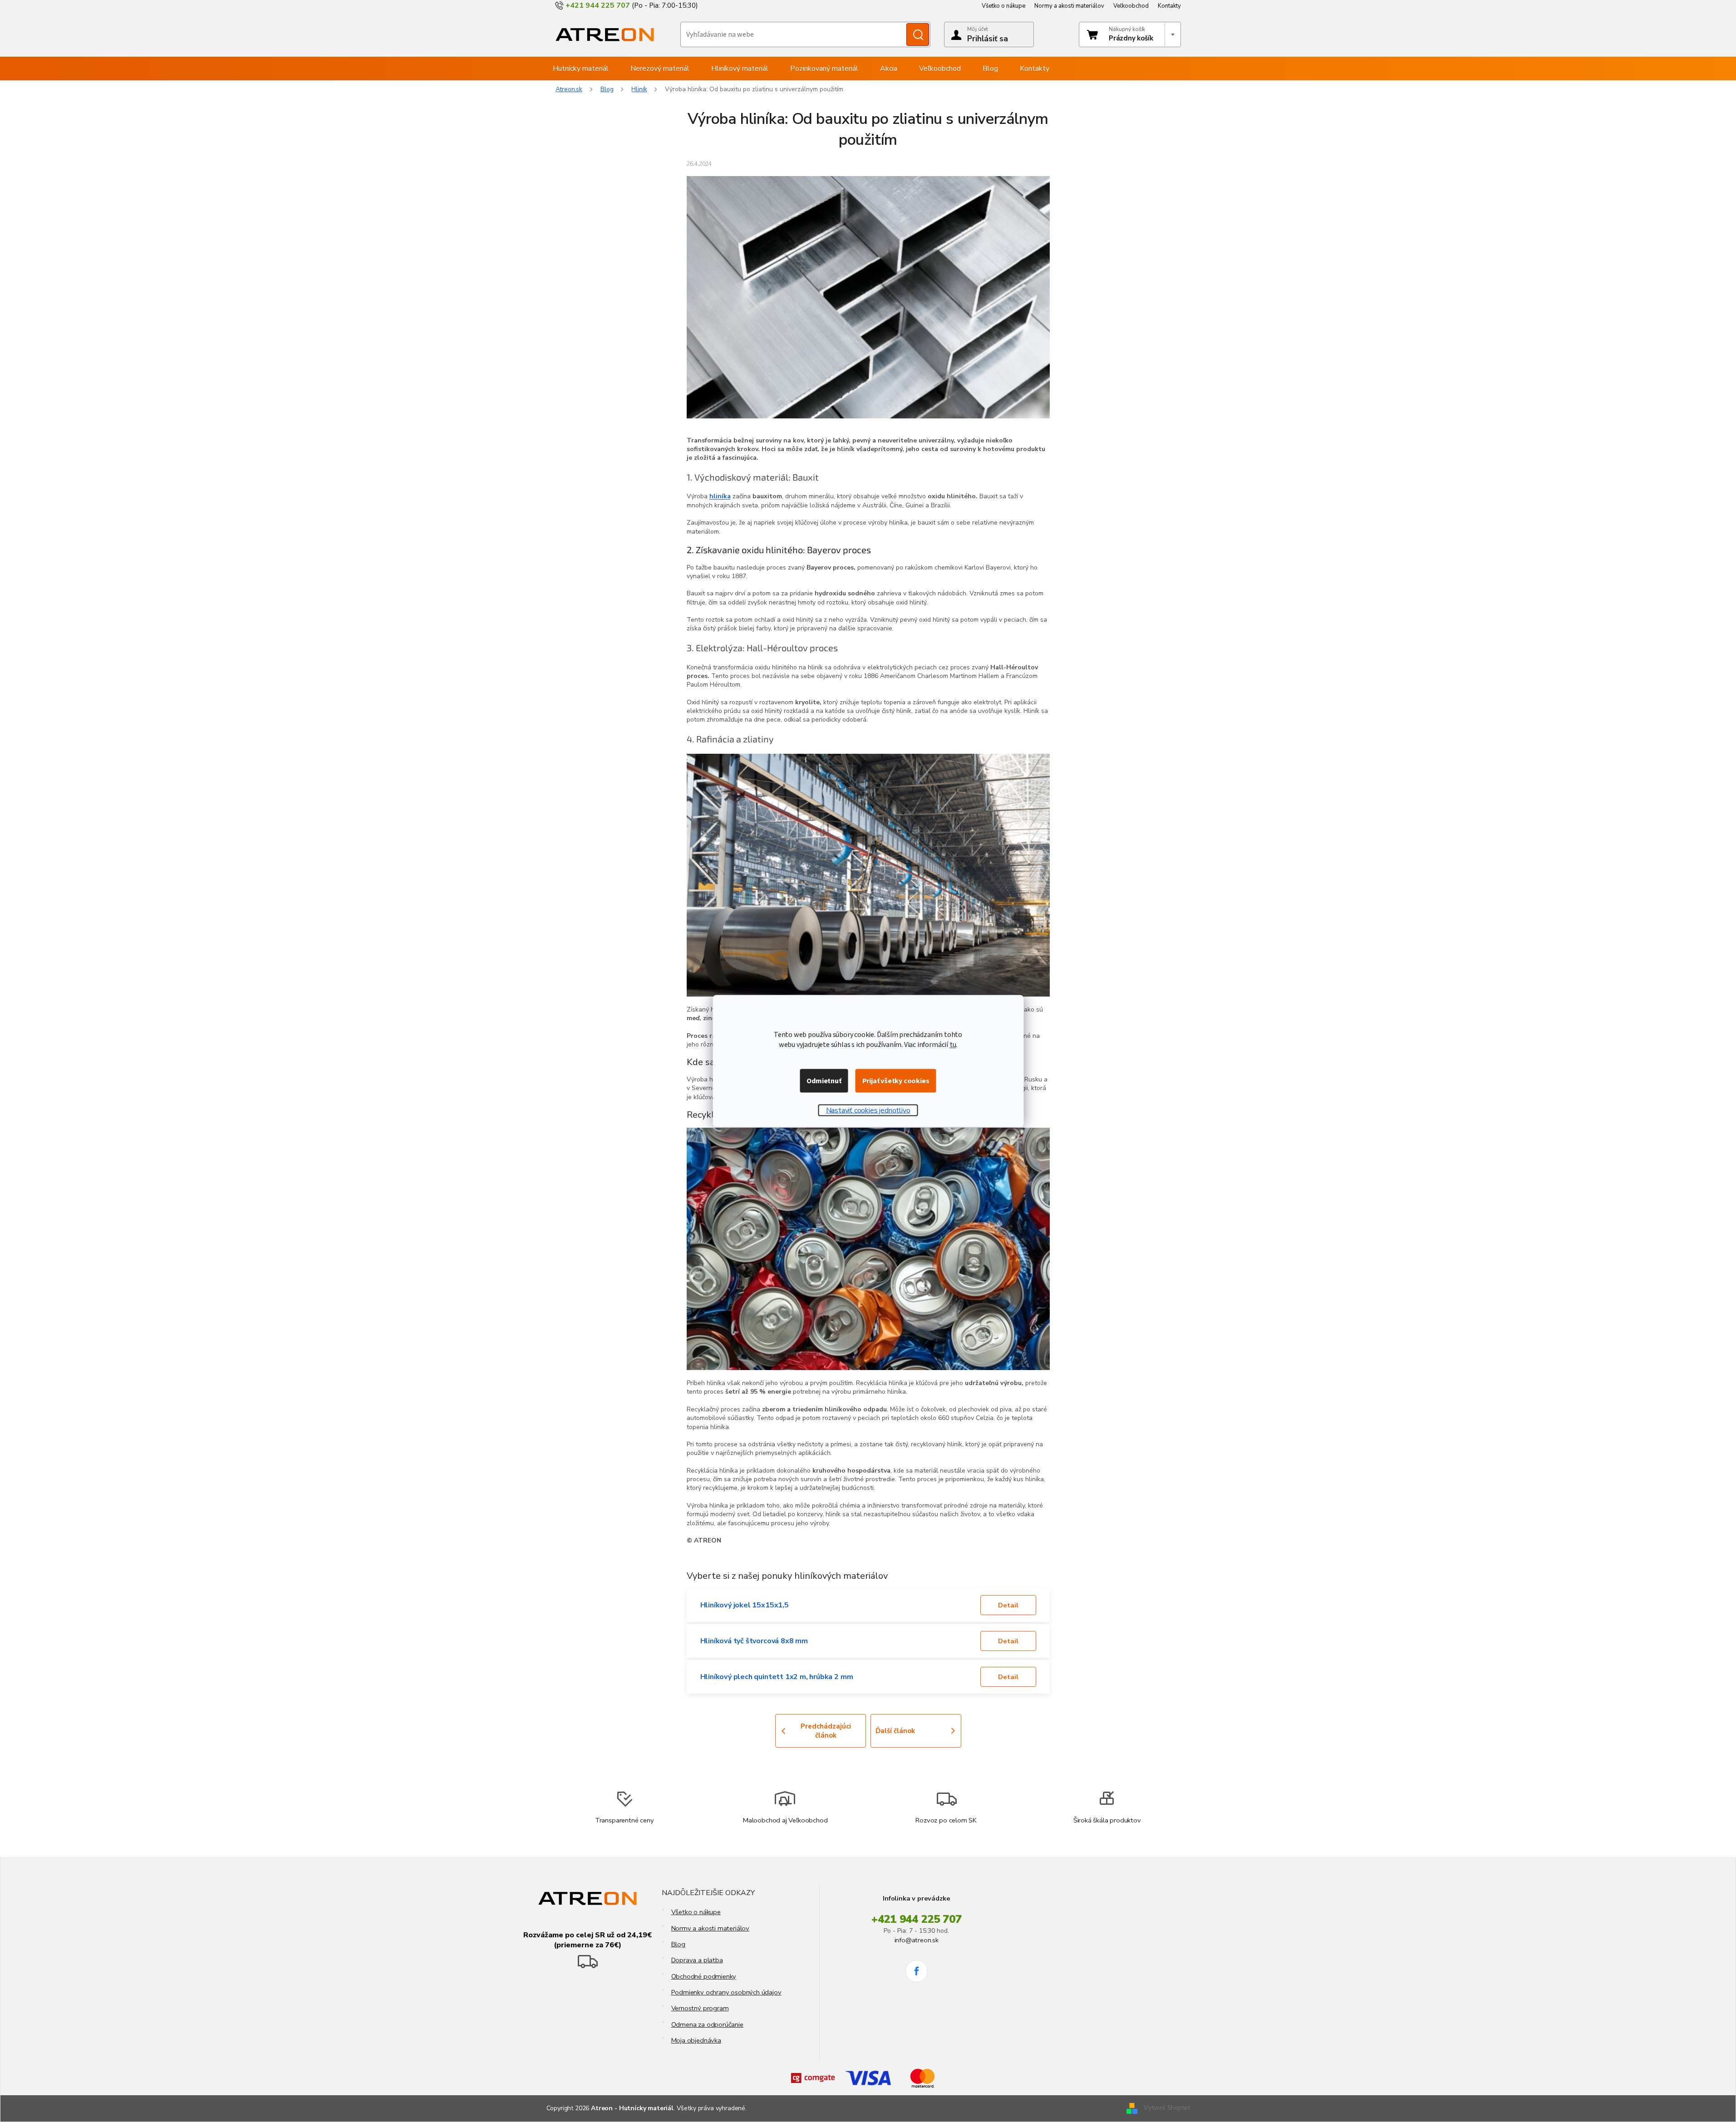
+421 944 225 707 (917, 1919)
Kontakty (1169, 6)
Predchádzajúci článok (826, 1731)
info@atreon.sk (917, 1940)
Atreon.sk (569, 89)
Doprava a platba (697, 1960)
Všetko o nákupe (1003, 6)
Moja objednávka (696, 2040)
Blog (678, 1944)
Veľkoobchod (1131, 6)
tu (953, 1045)
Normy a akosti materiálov (1069, 6)
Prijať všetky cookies (896, 1081)
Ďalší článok (895, 1731)
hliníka (720, 496)
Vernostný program (700, 2008)
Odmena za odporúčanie (707, 2024)
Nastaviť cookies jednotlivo (868, 1110)
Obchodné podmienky (704, 1976)
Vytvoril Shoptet (1167, 2108)
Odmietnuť (824, 1081)
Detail (1008, 1605)
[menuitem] (581, 69)
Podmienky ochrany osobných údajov (726, 1992)
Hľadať (918, 34)
